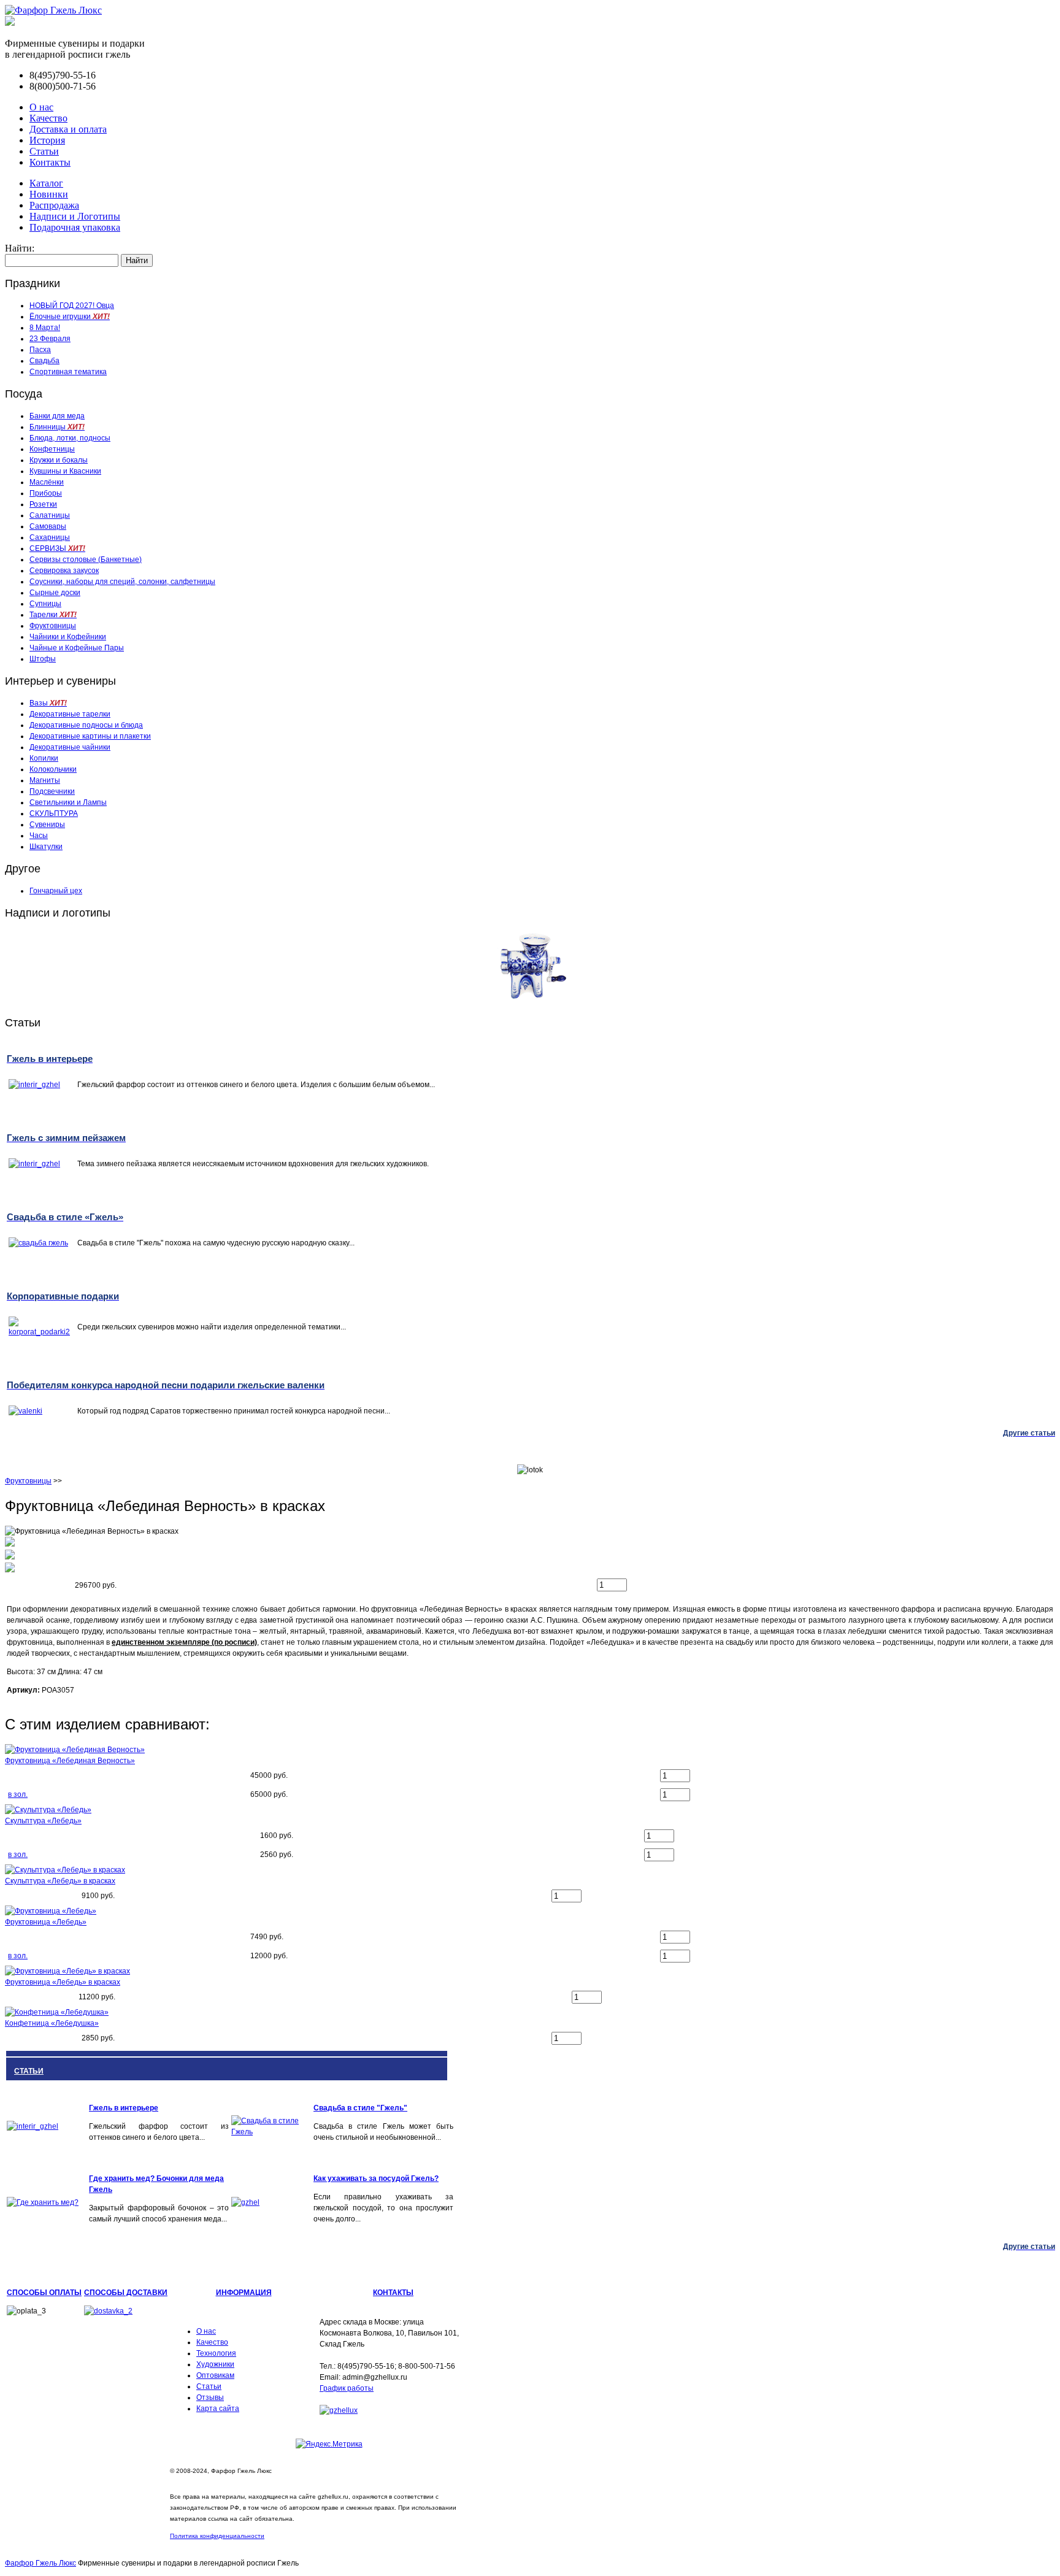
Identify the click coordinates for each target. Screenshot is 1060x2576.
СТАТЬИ (29, 2071)
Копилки (44, 758)
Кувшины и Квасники (65, 471)
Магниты (45, 780)
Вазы (48, 703)
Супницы (45, 604)
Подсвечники (52, 791)
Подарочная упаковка (75, 227)
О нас (41, 107)
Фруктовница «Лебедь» (46, 1922)
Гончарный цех (56, 891)
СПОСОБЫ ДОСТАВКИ (126, 2293)
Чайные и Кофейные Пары (77, 648)
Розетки (43, 504)
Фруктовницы (53, 626)
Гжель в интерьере (124, 2108)
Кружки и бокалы (59, 460)
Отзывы (210, 2397)
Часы (39, 836)
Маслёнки (47, 482)
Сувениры (47, 825)
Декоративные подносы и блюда (86, 725)
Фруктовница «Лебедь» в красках (63, 1982)
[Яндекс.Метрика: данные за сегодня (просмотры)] (329, 2444)
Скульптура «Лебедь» (43, 1821)
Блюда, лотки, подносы (70, 438)
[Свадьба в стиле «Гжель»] (271, 2132)
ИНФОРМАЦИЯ (244, 2293)
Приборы (46, 493)
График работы (347, 2388)
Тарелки (53, 615)
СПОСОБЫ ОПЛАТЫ (44, 2293)
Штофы (43, 659)
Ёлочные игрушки (70, 317)
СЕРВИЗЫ (57, 548)
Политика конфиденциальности (217, 2536)
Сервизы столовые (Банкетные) (86, 559)
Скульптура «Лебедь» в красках (60, 1881)
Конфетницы (52, 449)
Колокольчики (53, 769)
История (47, 140)
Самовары (48, 526)
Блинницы (57, 427)
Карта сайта (218, 2409)
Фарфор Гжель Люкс (40, 2563)
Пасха (40, 350)
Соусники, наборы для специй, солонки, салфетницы (122, 582)
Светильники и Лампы (68, 802)
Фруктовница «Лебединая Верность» (70, 1761)
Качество (48, 118)
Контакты (50, 162)
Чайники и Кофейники (68, 637)
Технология (216, 2353)
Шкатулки (46, 847)
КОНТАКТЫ (393, 2293)
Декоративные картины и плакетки (90, 736)
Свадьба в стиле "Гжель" (360, 2108)
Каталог (46, 183)
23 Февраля (50, 339)
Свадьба (44, 361)
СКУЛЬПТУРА (54, 813)
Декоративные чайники (70, 747)
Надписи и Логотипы (75, 216)
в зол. (18, 1794)
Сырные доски (55, 593)
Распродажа (54, 205)
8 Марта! (45, 328)
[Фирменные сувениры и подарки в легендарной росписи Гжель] (10, 22)
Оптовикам (215, 2375)
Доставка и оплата (68, 129)
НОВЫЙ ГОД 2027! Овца (72, 306)
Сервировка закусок (64, 571)
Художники (215, 2364)
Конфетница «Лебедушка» (52, 2023)
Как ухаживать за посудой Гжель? (376, 2178)
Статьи (44, 151)
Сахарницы (50, 537)
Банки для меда (57, 416)
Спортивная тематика (68, 372)
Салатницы (50, 515)
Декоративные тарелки (70, 714)
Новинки (49, 194)
